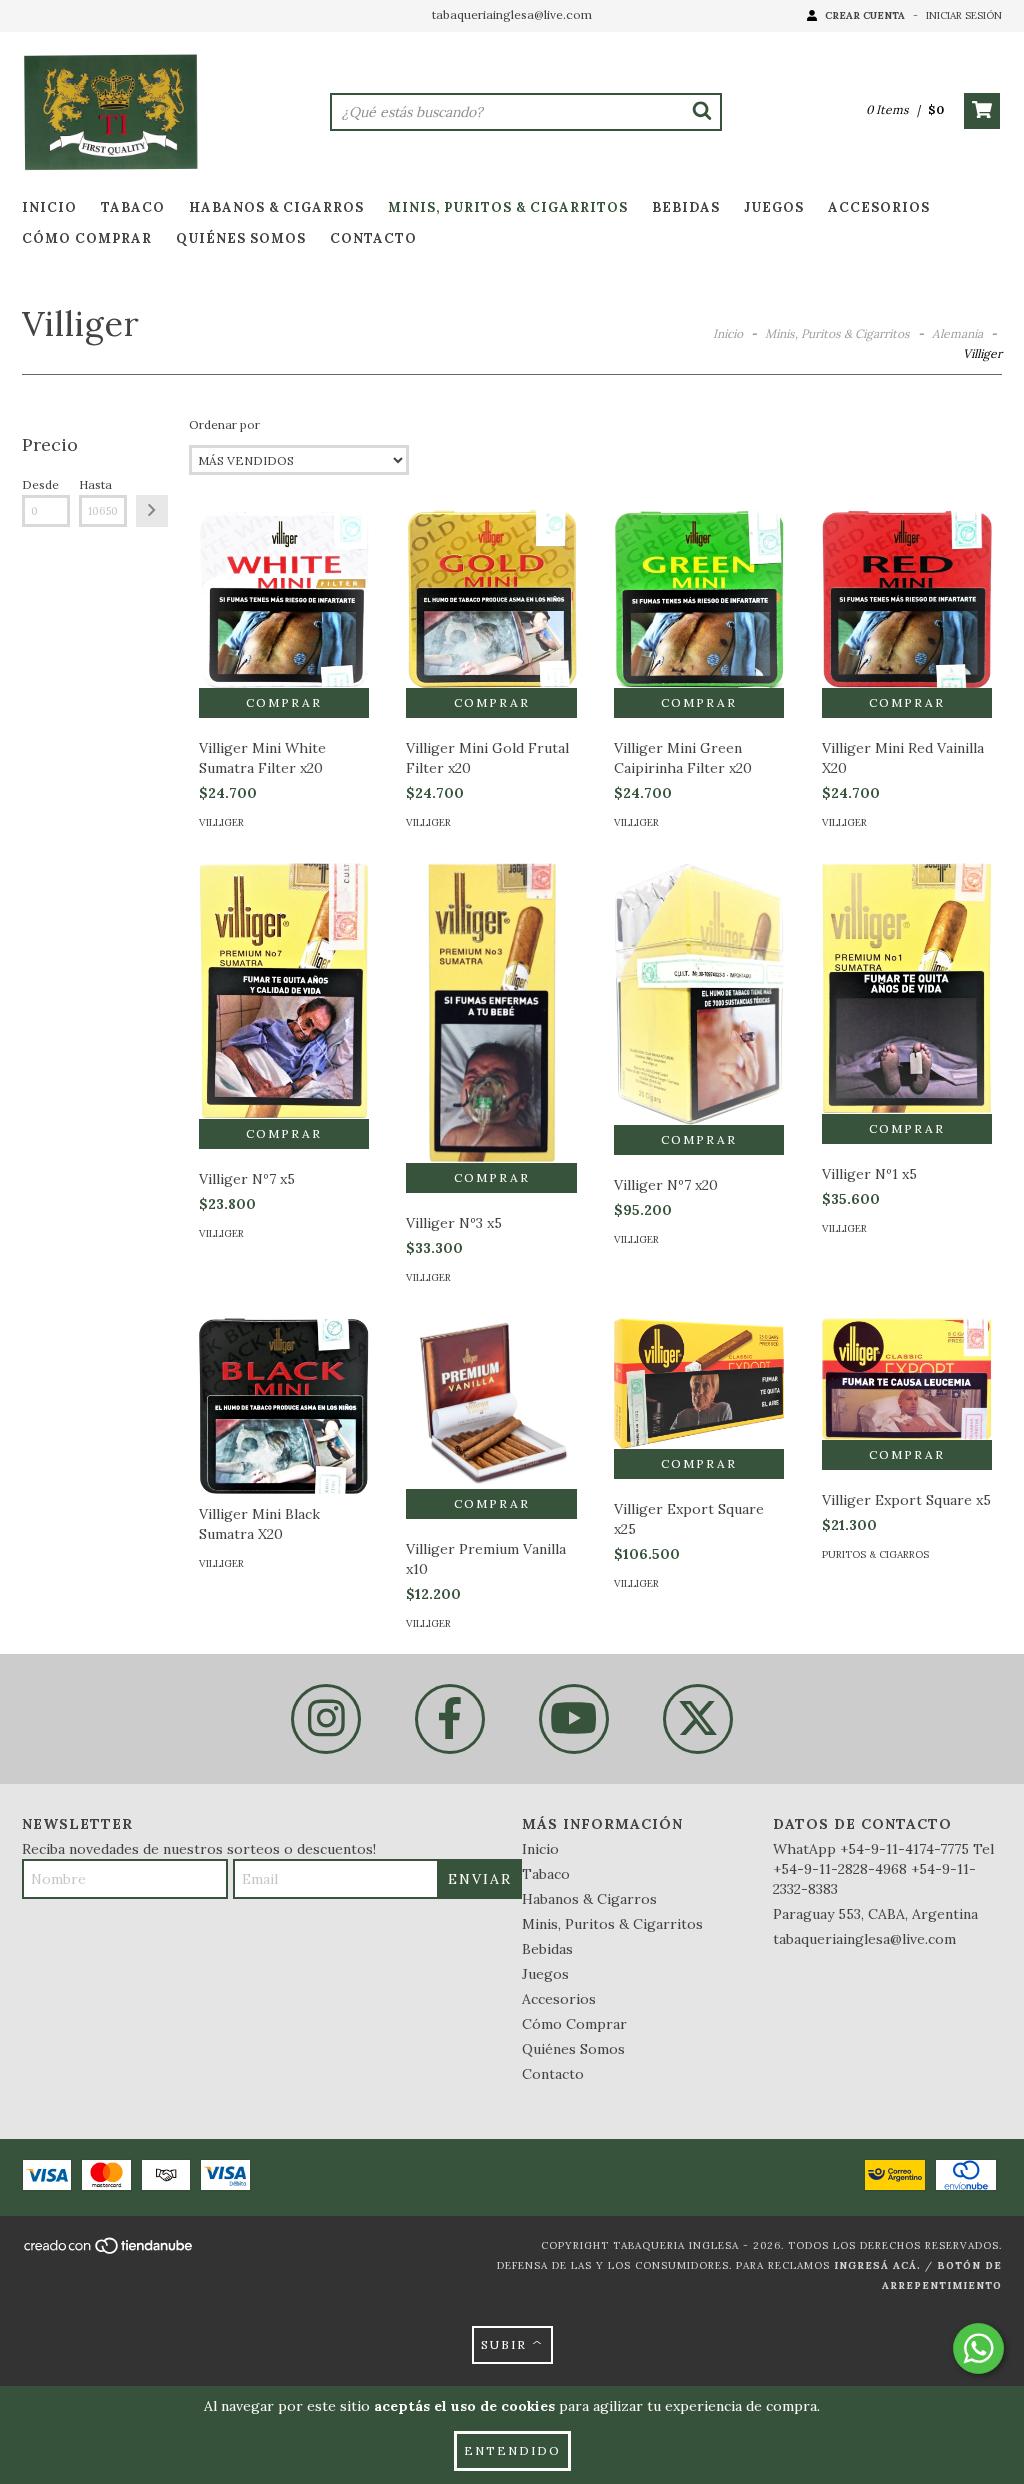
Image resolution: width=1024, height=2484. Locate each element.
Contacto (373, 238)
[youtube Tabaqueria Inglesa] (574, 1719)
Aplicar (152, 511)
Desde (40, 484)
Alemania (957, 333)
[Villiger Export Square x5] (907, 1379)
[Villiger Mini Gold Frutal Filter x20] (491, 599)
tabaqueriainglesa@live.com (512, 14)
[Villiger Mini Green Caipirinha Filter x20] (699, 599)
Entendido (512, 2450)
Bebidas (686, 207)
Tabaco (133, 207)
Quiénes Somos (241, 238)
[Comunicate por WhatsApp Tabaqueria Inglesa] (978, 2348)
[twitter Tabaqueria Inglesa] (698, 1719)
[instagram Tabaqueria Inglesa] (326, 1719)
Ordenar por (224, 424)
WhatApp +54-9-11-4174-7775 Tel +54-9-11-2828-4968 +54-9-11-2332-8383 (883, 1869)
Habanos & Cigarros (276, 207)
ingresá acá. (877, 2265)
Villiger (221, 822)
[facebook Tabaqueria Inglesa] (450, 1719)
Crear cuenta (865, 15)
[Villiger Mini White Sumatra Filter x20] (284, 599)
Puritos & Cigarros (875, 1554)
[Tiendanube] (109, 2251)
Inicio (49, 207)
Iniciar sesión (964, 15)
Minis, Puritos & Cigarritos (508, 207)
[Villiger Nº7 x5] (284, 991)
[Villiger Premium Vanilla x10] (491, 1403)
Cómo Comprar (87, 238)
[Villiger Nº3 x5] (491, 1062)
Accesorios (879, 207)
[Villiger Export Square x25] (699, 1383)
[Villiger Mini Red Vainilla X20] (907, 599)
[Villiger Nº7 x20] (699, 994)
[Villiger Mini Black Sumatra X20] (284, 1406)
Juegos (774, 207)
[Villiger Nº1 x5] (907, 988)
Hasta (95, 484)
